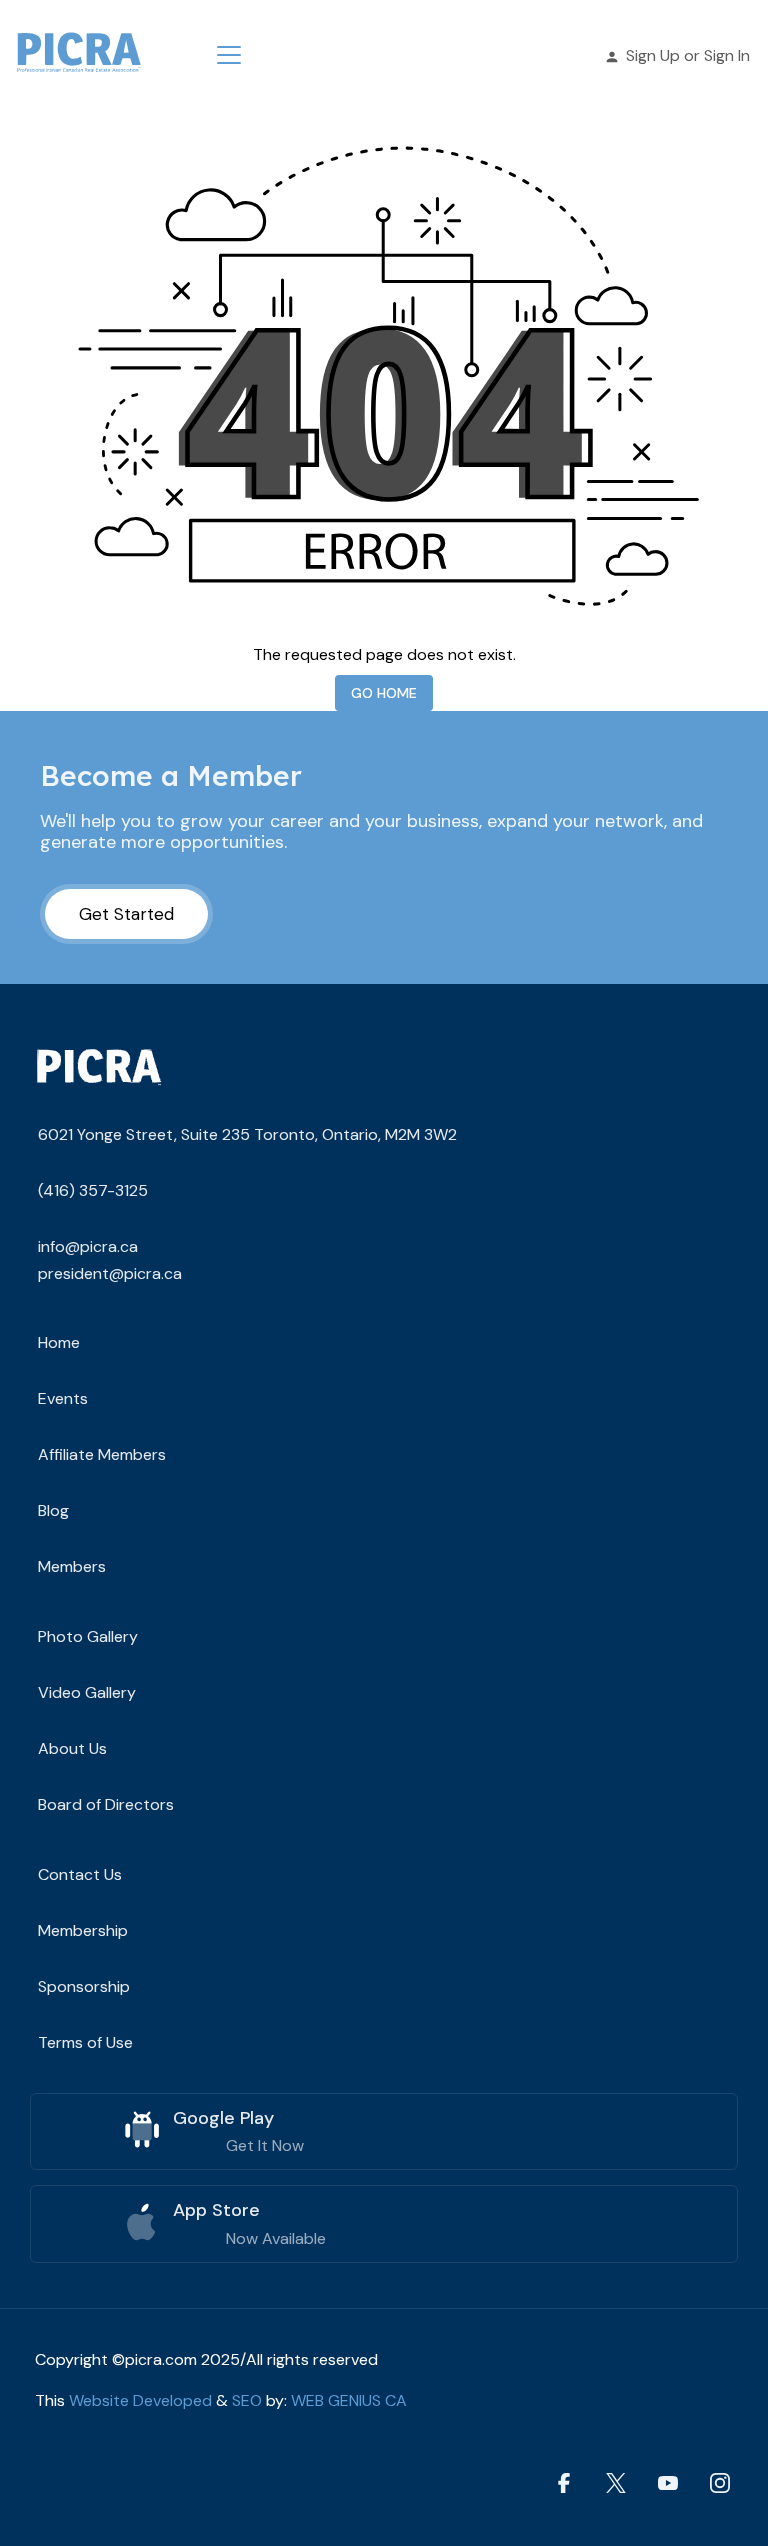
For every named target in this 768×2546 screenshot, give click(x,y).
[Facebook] (564, 2483)
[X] (616, 2483)
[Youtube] (668, 2483)
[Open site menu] (229, 55)
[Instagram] (720, 2483)
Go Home (384, 693)
